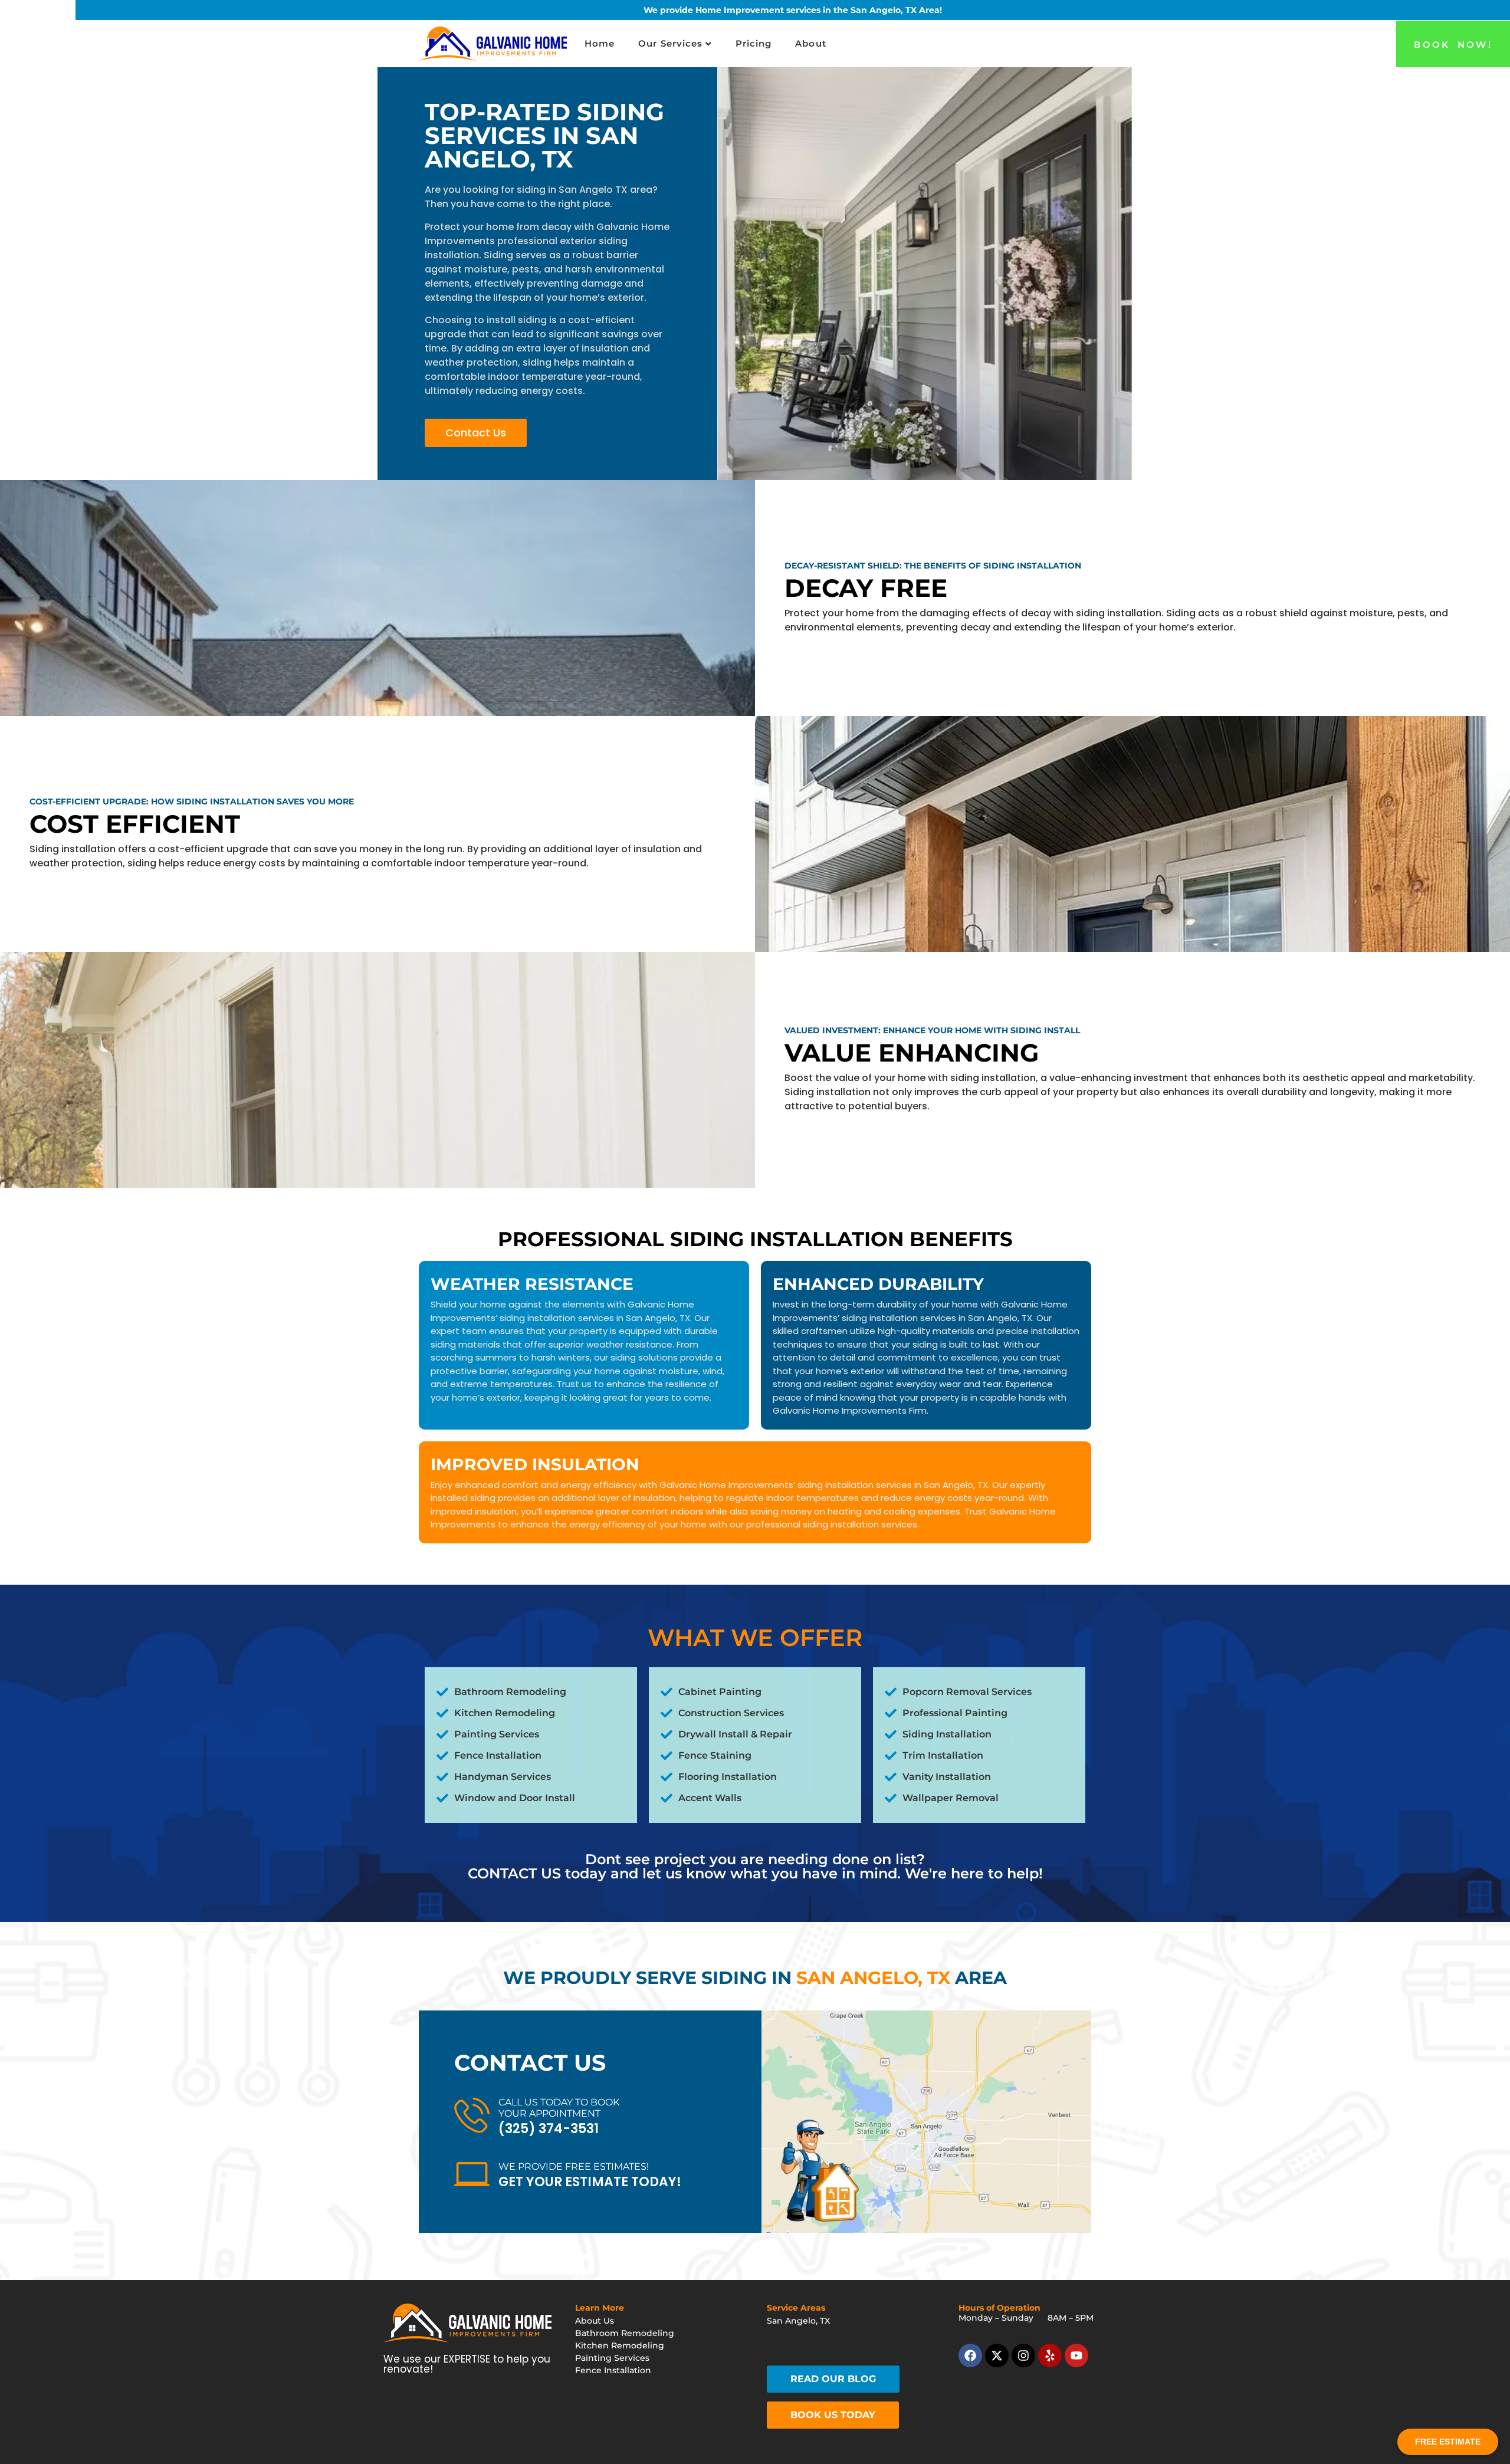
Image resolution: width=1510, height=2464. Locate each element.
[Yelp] (1050, 2355)
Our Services (670, 43)
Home (600, 43)
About (811, 43)
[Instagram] (1023, 2355)
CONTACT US (514, 1873)
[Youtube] (1076, 2355)
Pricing (754, 43)
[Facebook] (970, 2355)
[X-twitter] (997, 2355)
